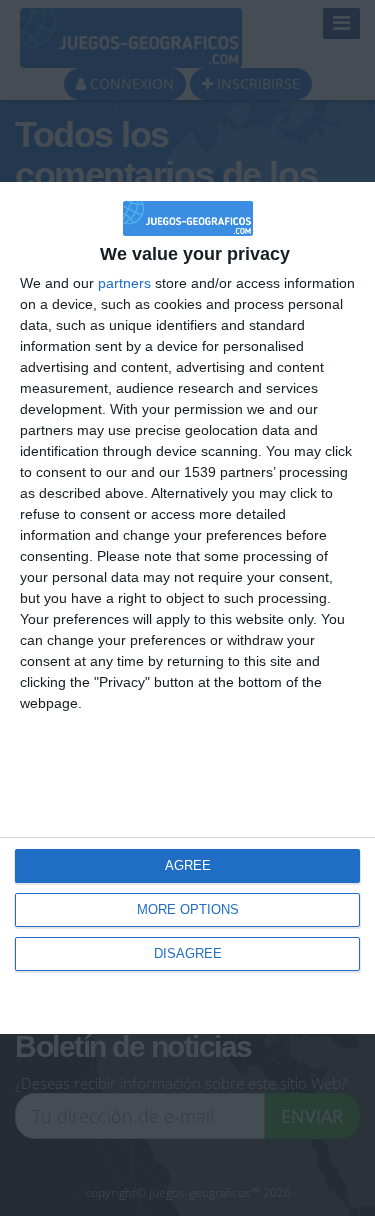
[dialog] (187, 607)
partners (124, 283)
